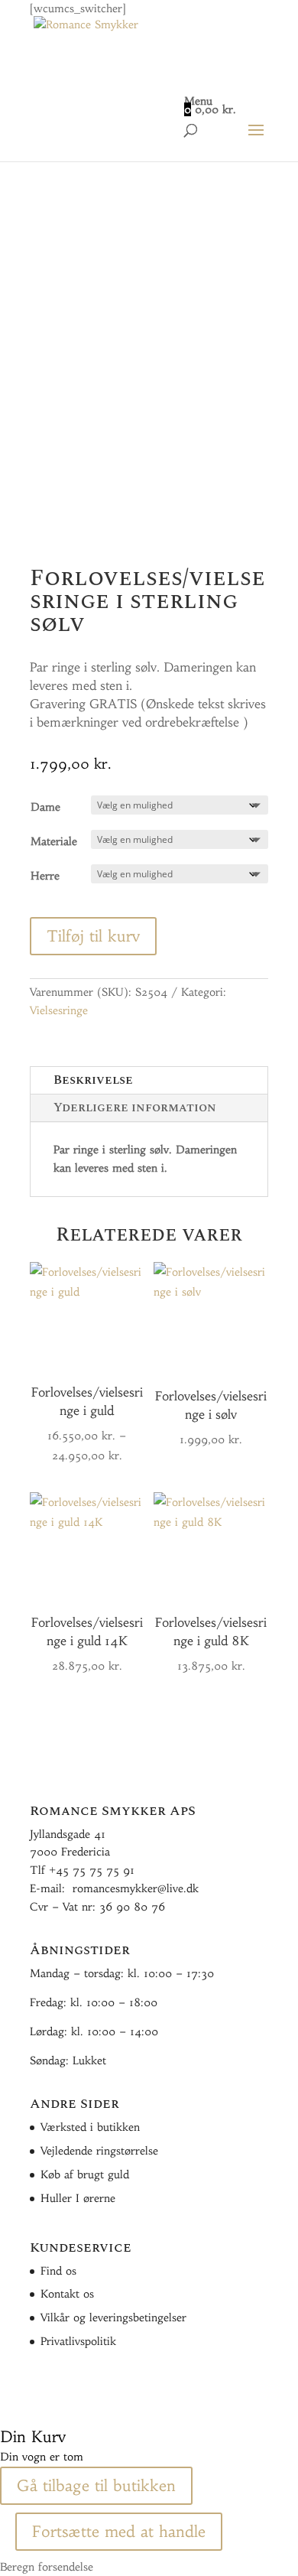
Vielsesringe (59, 1010)
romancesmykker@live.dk (136, 1888)
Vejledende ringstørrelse (99, 2151)
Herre (45, 876)
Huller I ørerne (78, 2198)
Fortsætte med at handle (119, 2531)
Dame (45, 807)
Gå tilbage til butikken (96, 2485)
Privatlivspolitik (78, 2341)
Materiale (54, 841)
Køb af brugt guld (85, 2174)
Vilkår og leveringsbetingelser (113, 2317)
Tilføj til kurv (93, 936)
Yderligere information (135, 1107)
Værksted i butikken (90, 2127)
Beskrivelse (93, 1080)
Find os (58, 2271)
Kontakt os (67, 2294)
